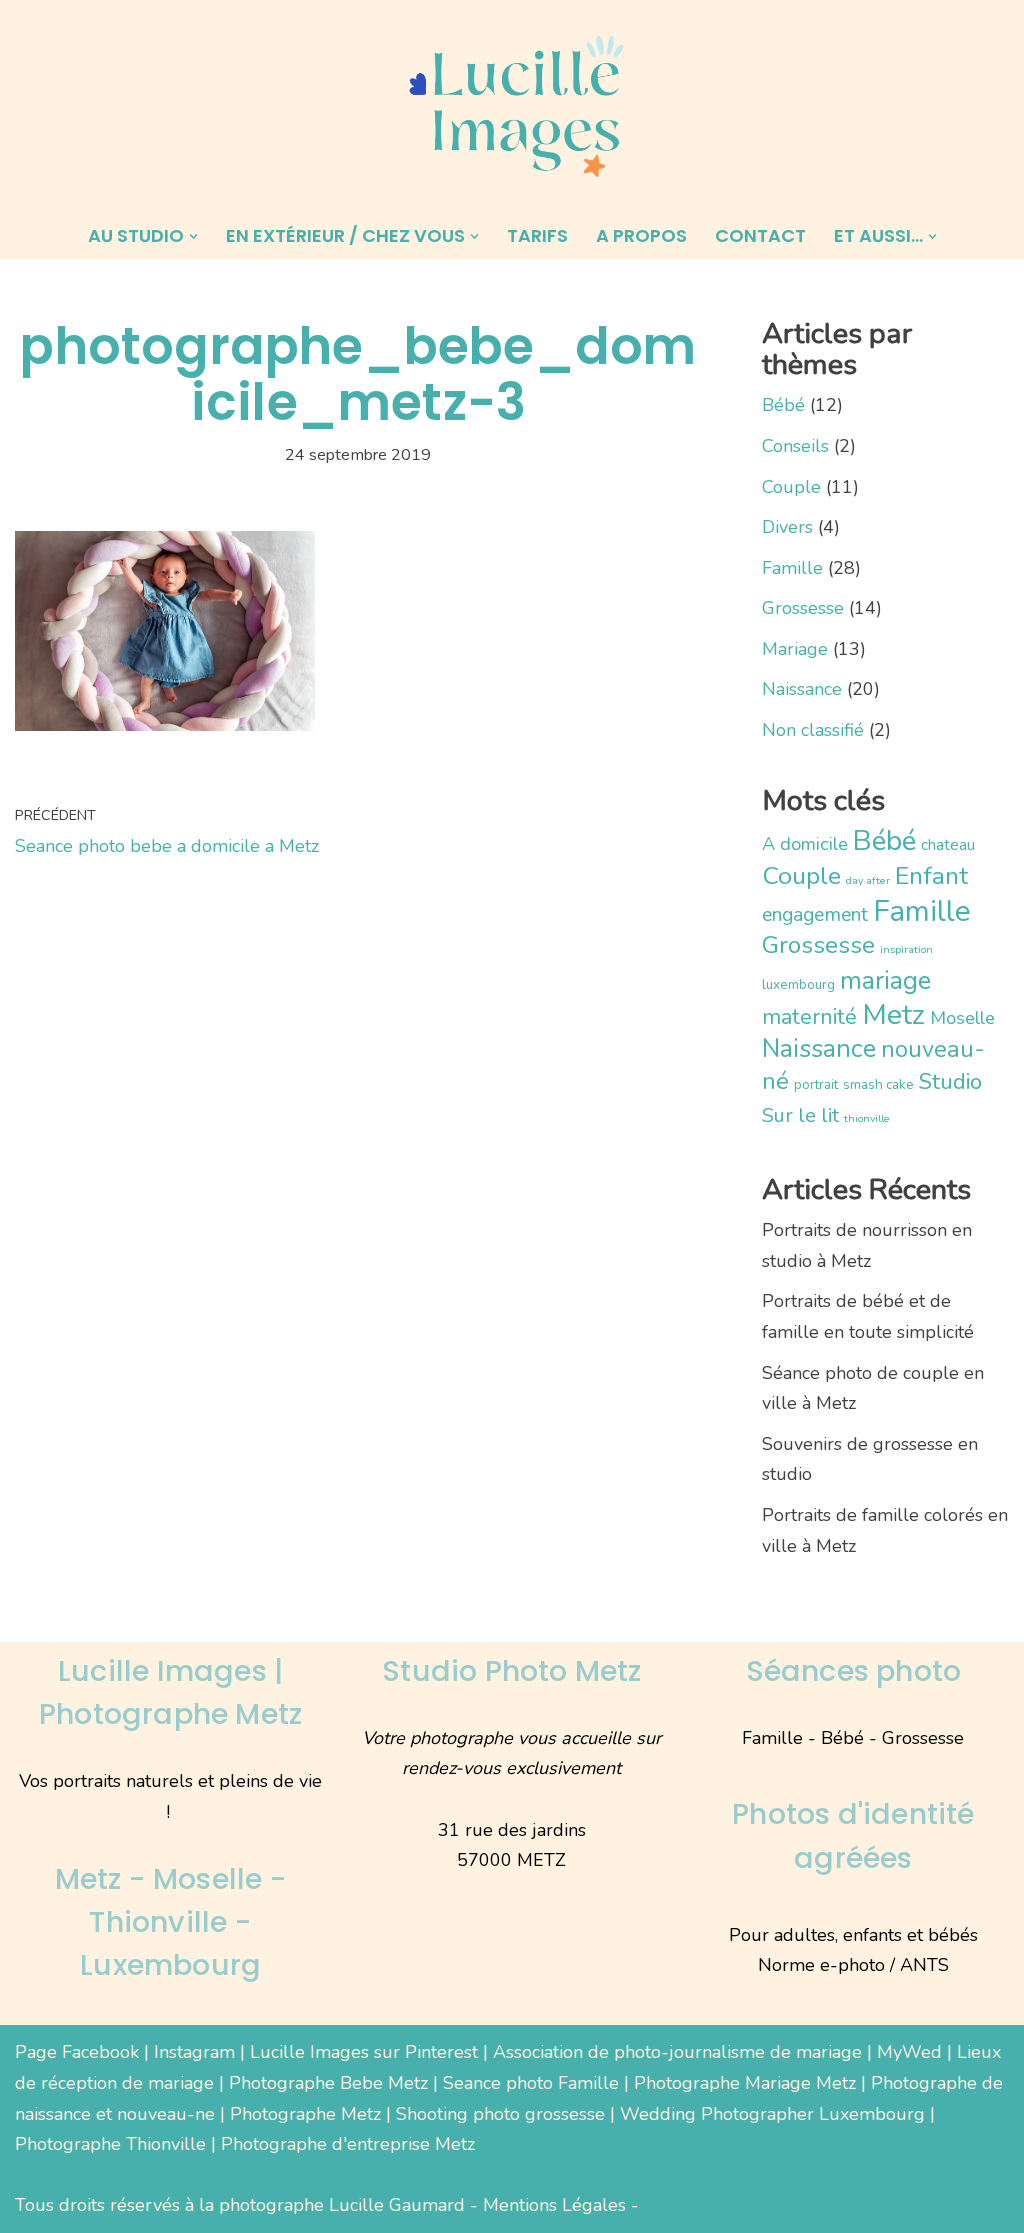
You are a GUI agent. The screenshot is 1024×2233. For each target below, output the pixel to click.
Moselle (962, 1018)
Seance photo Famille (531, 2083)
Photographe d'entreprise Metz (348, 2144)
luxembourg (798, 984)
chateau (948, 844)
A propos (641, 235)
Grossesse (803, 608)
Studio (950, 1081)
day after (868, 880)
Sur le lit (800, 1115)
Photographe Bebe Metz (328, 2083)
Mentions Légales (554, 2205)
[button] (193, 236)
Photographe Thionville (110, 2144)
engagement (815, 914)
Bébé (783, 405)
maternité (809, 1017)
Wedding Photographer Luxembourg (772, 2114)
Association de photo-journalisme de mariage (677, 2052)
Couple (791, 487)
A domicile (805, 844)
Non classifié (813, 730)
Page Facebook (77, 2052)
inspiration (906, 949)
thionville (867, 1118)
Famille (792, 568)
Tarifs (537, 235)
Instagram (194, 2052)
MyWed (909, 2052)
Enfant (931, 876)
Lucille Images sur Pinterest (364, 2052)
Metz (893, 1014)
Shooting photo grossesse (500, 2114)
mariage (885, 980)
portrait (816, 1084)
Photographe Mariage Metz (745, 2083)
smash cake (878, 1084)
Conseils (795, 446)
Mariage (795, 649)
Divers (787, 527)
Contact (760, 235)
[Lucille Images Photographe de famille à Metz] (512, 106)
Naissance (802, 689)
